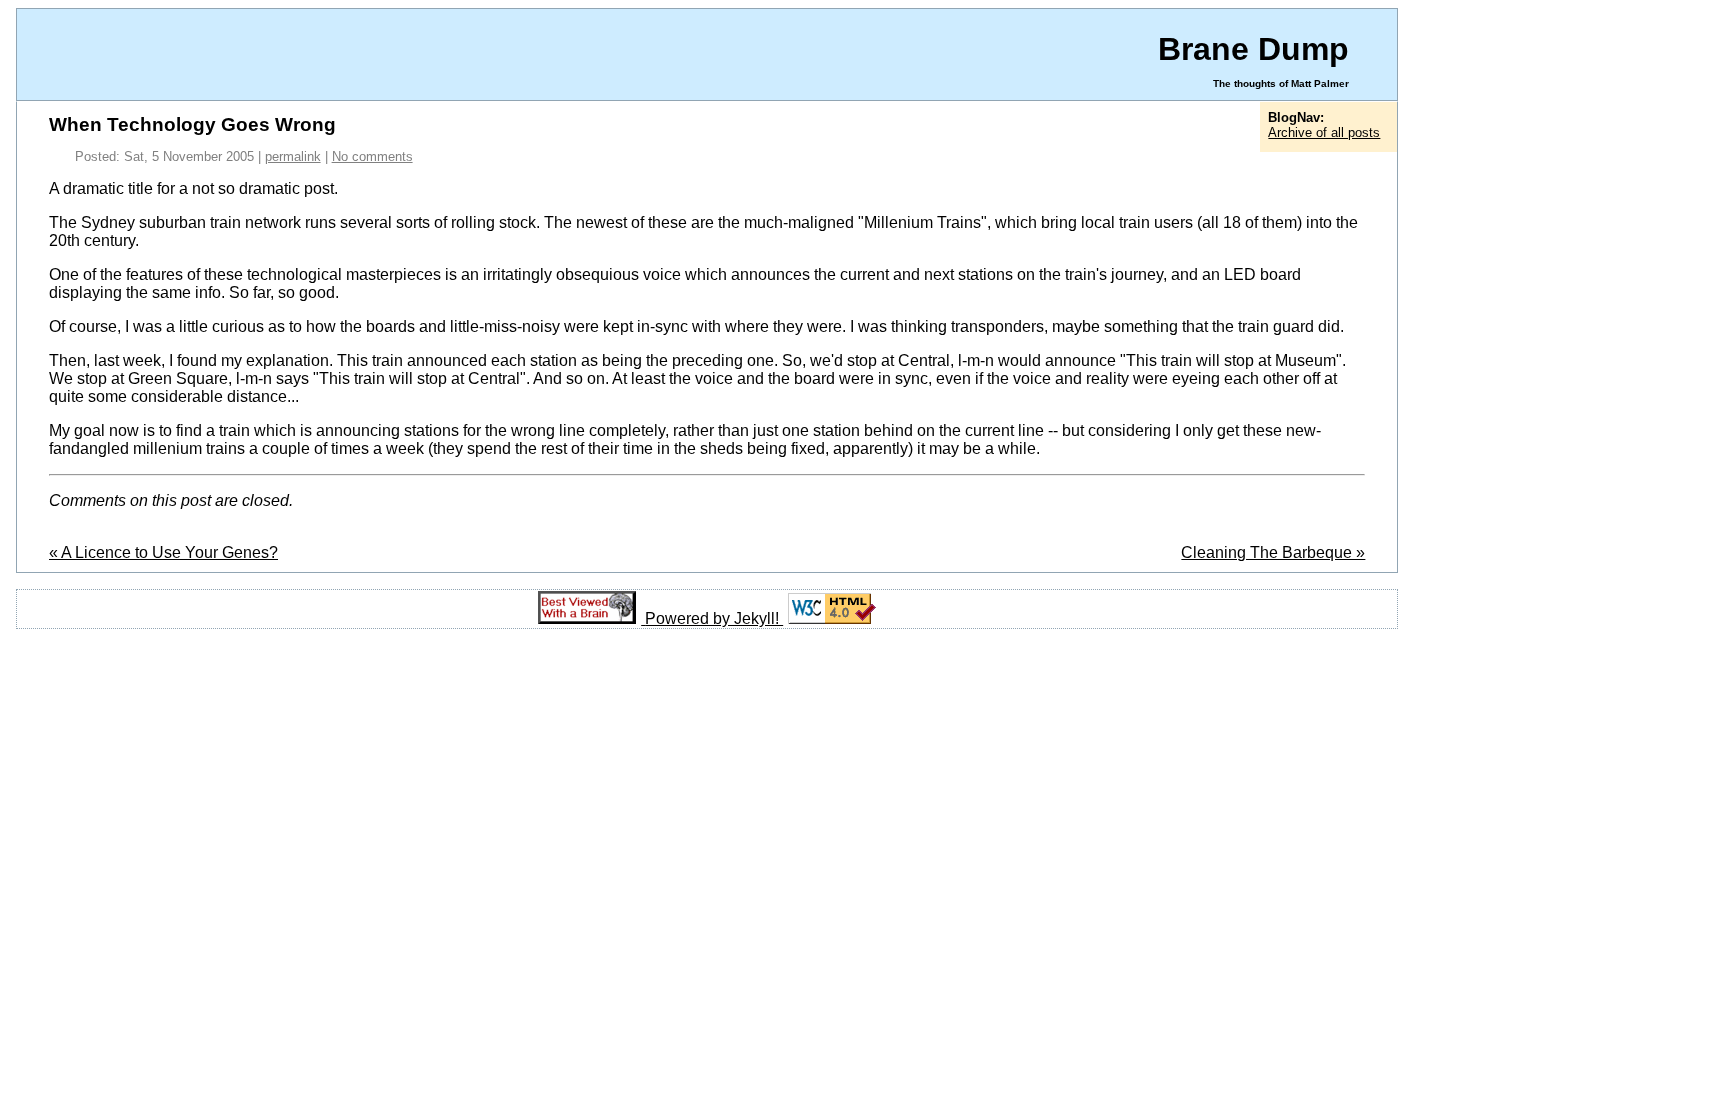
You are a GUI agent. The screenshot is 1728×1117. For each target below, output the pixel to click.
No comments (372, 156)
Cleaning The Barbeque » (1273, 552)
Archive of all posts (1324, 132)
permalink (293, 156)
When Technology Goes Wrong (192, 124)
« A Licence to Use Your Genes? (163, 552)
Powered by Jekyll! (714, 618)
